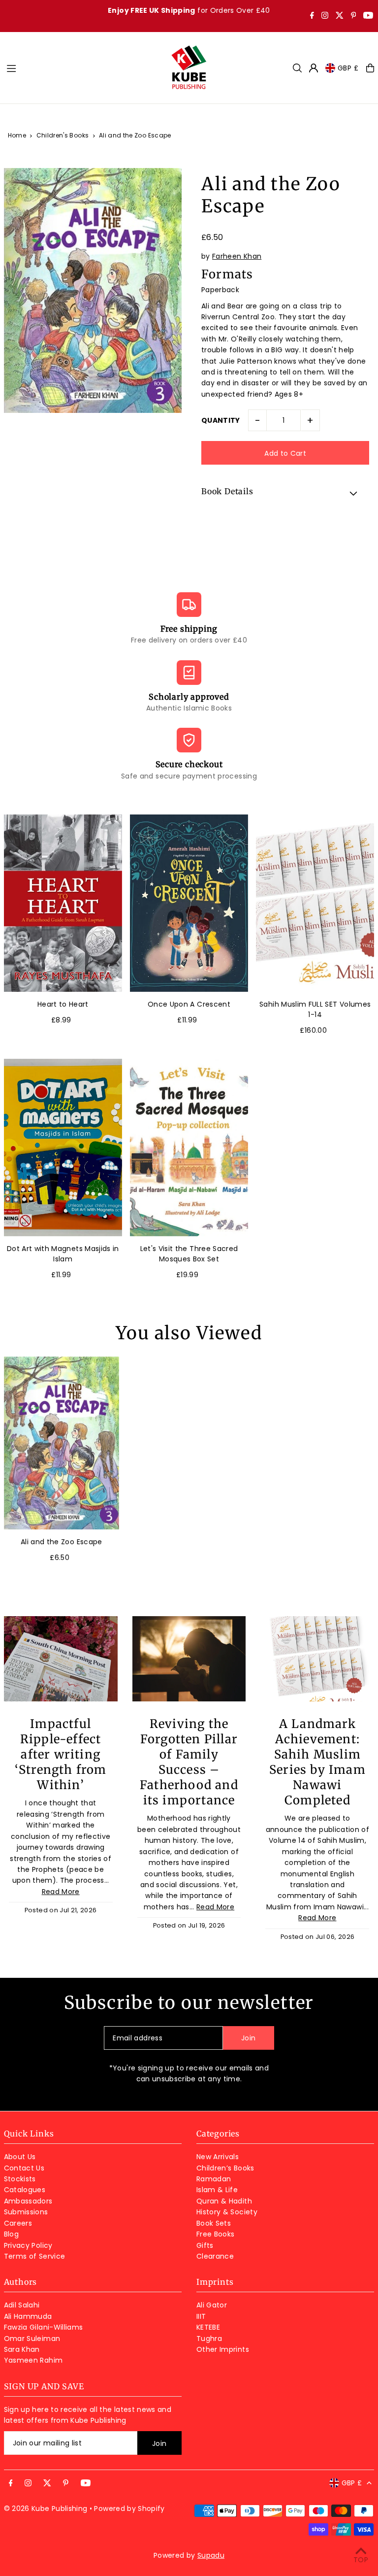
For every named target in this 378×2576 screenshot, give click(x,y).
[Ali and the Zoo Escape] (62, 1443)
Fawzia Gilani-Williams (44, 2327)
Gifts (205, 2245)
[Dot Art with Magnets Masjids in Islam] (63, 1147)
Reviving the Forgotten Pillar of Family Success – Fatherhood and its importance (189, 1762)
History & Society (227, 2212)
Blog (11, 2234)
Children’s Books (225, 2168)
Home (17, 135)
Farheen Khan (237, 256)
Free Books (216, 2234)
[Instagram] (325, 16)
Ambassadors (28, 2201)
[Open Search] (297, 68)
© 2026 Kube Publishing (46, 2508)
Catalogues (25, 2190)
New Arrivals (218, 2157)
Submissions (26, 2212)
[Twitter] (340, 16)
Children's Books (63, 135)
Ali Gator (212, 2305)
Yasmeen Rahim (33, 2360)
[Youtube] (368, 16)
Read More (61, 1892)
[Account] (314, 68)
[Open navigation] (83, 68)
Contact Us (24, 2168)
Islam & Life (217, 2190)
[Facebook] (312, 16)
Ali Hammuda (28, 2316)
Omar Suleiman (32, 2339)
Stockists (20, 2179)
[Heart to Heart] (63, 903)
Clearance (215, 2256)
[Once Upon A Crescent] (189, 903)
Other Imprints (223, 2349)
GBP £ (348, 68)
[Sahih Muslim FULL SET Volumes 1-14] (315, 903)
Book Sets (214, 2223)
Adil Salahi (22, 2305)
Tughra (209, 2339)
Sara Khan (22, 2349)
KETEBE (208, 2327)
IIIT (201, 2316)
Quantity (221, 420)
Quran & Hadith (224, 2201)
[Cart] (370, 68)
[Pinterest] (354, 16)
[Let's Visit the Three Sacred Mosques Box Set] (189, 1147)
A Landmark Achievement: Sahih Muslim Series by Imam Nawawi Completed (317, 1762)
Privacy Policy (28, 2245)
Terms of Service (35, 2256)
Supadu (211, 2555)
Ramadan (214, 2179)
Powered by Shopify (129, 2508)
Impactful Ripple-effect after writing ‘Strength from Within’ (61, 1754)
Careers (18, 2223)
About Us (20, 2157)
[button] (285, 493)
